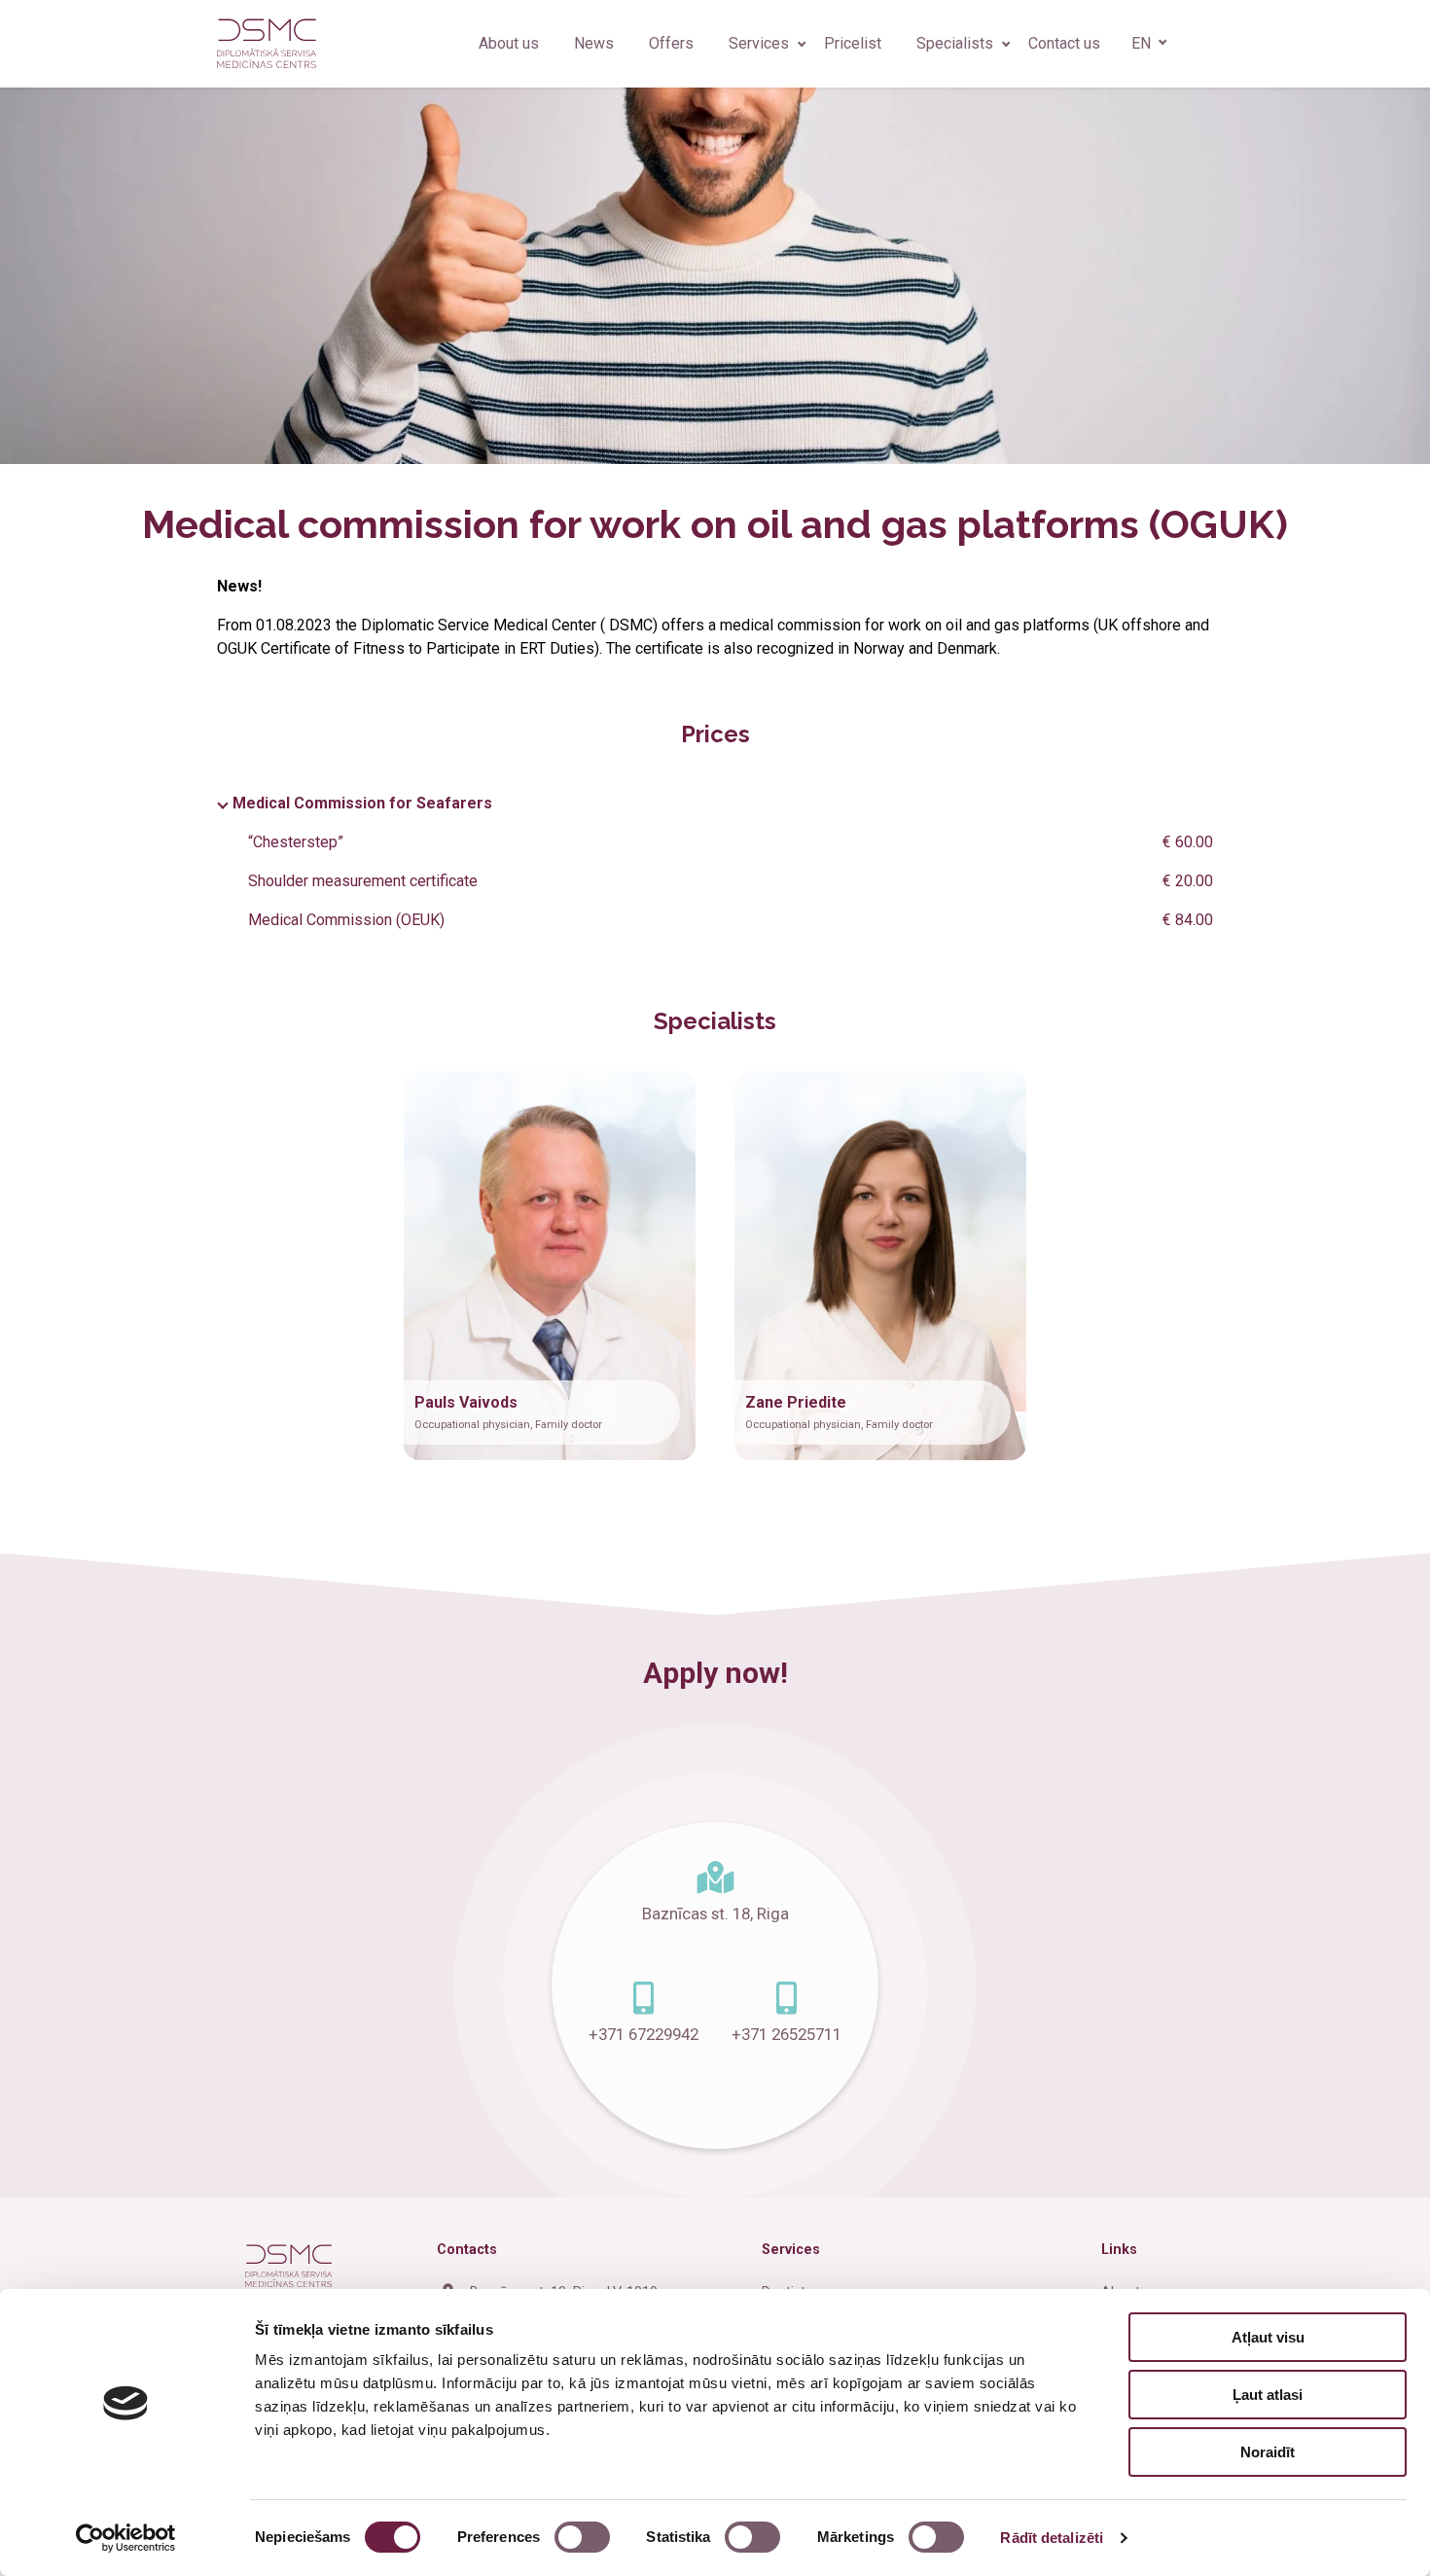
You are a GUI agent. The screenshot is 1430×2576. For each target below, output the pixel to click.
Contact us (1064, 43)
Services (759, 43)
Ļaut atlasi (1268, 2395)
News (594, 43)
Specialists (955, 43)
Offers (671, 43)
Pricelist (853, 43)
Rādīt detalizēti (1052, 2538)
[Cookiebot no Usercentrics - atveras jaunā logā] (126, 2538)
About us (509, 43)
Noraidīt (1268, 2452)
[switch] (582, 2537)
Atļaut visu (1268, 2337)
